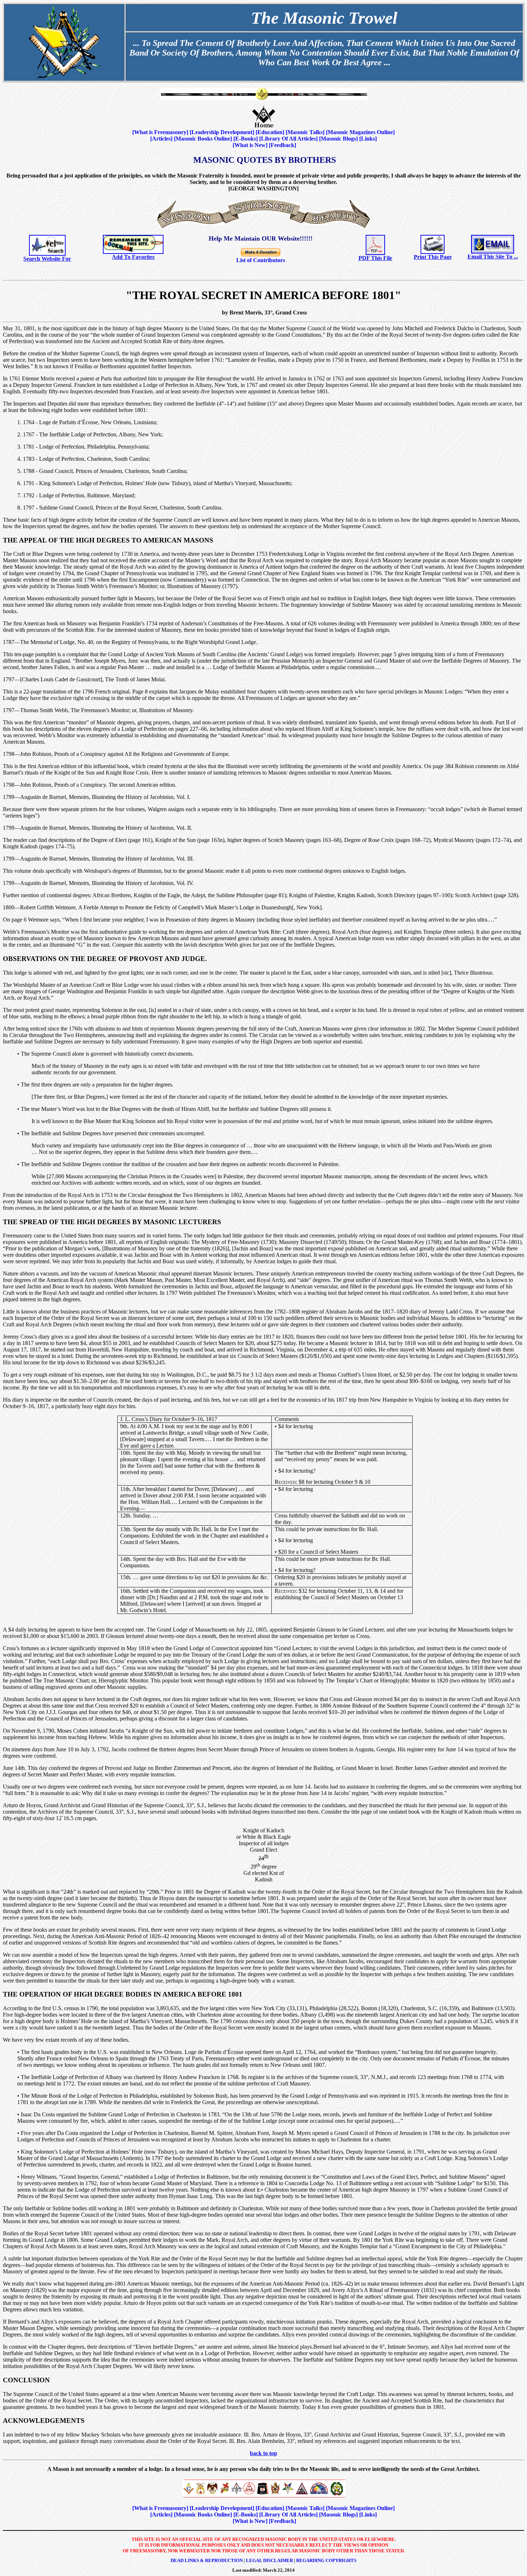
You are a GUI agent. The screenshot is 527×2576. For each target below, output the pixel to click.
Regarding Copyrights (326, 2560)
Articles (161, 139)
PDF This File (375, 258)
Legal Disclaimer (269, 2560)
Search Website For (47, 259)
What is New (250, 145)
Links (368, 139)
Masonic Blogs (338, 139)
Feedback (283, 145)
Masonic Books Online (203, 139)
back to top (263, 2453)
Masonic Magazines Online (360, 132)
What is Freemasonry (160, 132)
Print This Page (433, 257)
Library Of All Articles (288, 139)
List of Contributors (261, 260)
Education (270, 132)
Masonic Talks (305, 132)
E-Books (246, 139)
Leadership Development (222, 132)
